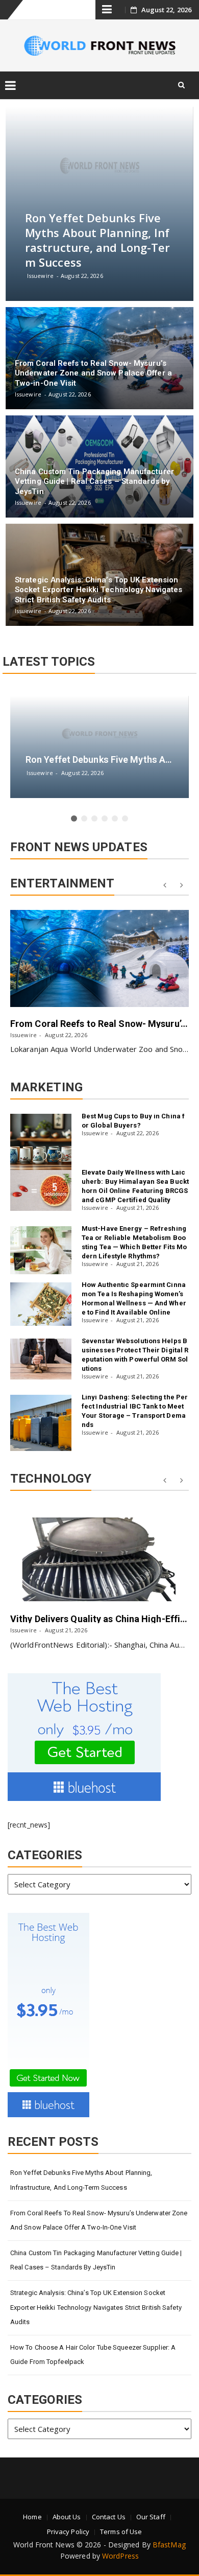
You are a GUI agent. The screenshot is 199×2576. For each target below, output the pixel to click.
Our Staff (151, 2517)
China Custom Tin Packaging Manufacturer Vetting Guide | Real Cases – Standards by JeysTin (96, 2260)
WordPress (120, 2556)
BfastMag (169, 2545)
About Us (67, 2517)
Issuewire (23, 1035)
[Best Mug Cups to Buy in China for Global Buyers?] (41, 1142)
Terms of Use (121, 2532)
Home (32, 2517)
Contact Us (109, 2517)
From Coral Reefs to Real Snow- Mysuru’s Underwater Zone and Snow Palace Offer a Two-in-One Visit (99, 2220)
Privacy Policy (68, 2532)
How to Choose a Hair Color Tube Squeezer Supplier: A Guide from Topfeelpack (93, 2355)
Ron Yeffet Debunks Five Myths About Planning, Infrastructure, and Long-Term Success (81, 2180)
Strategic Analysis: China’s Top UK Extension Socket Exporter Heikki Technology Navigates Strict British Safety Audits (96, 2307)
